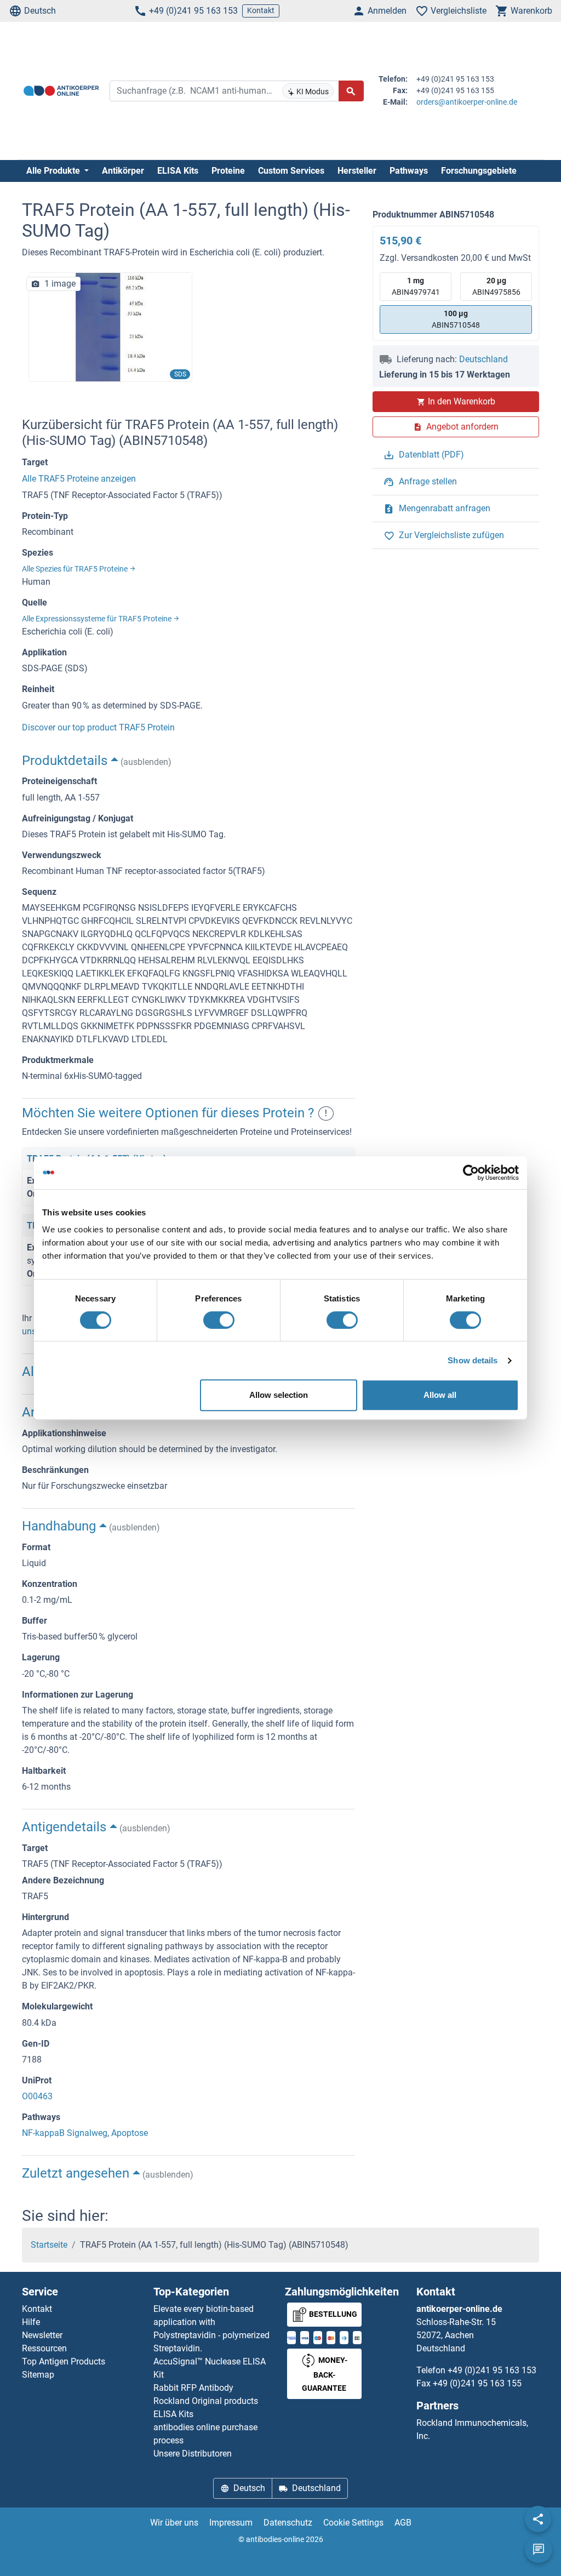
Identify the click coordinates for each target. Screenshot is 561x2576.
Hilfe (31, 2322)
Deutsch (40, 11)
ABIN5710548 (456, 319)
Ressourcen (44, 2348)
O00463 (37, 2096)
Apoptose (130, 2133)
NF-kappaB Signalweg (65, 2133)
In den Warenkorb (462, 401)
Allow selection (279, 1395)
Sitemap (38, 2375)
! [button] (326, 1113)
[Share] (538, 2519)
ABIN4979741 (416, 286)
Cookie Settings (353, 2523)
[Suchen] (351, 91)
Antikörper (123, 171)
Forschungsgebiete (479, 171)
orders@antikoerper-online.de (467, 102)
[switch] (219, 1320)
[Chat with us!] (539, 2550)
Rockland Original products (206, 2401)
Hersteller (357, 171)
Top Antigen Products (64, 2361)
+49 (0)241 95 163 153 (193, 11)
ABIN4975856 (496, 286)
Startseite (49, 2245)
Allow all (440, 1395)
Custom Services (291, 171)
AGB (403, 2523)
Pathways (409, 171)
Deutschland (483, 359)
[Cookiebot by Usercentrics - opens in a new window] (471, 1173)
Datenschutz (288, 2523)
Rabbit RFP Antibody (193, 2388)
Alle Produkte (54, 171)
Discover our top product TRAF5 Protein (98, 727)
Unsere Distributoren (193, 2454)
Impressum (231, 2523)
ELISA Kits (178, 171)
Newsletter (42, 2335)
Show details (473, 1360)
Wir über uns (174, 2523)
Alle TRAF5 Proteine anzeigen (79, 479)
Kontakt (261, 10)
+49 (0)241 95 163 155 (477, 2383)
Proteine (228, 171)
